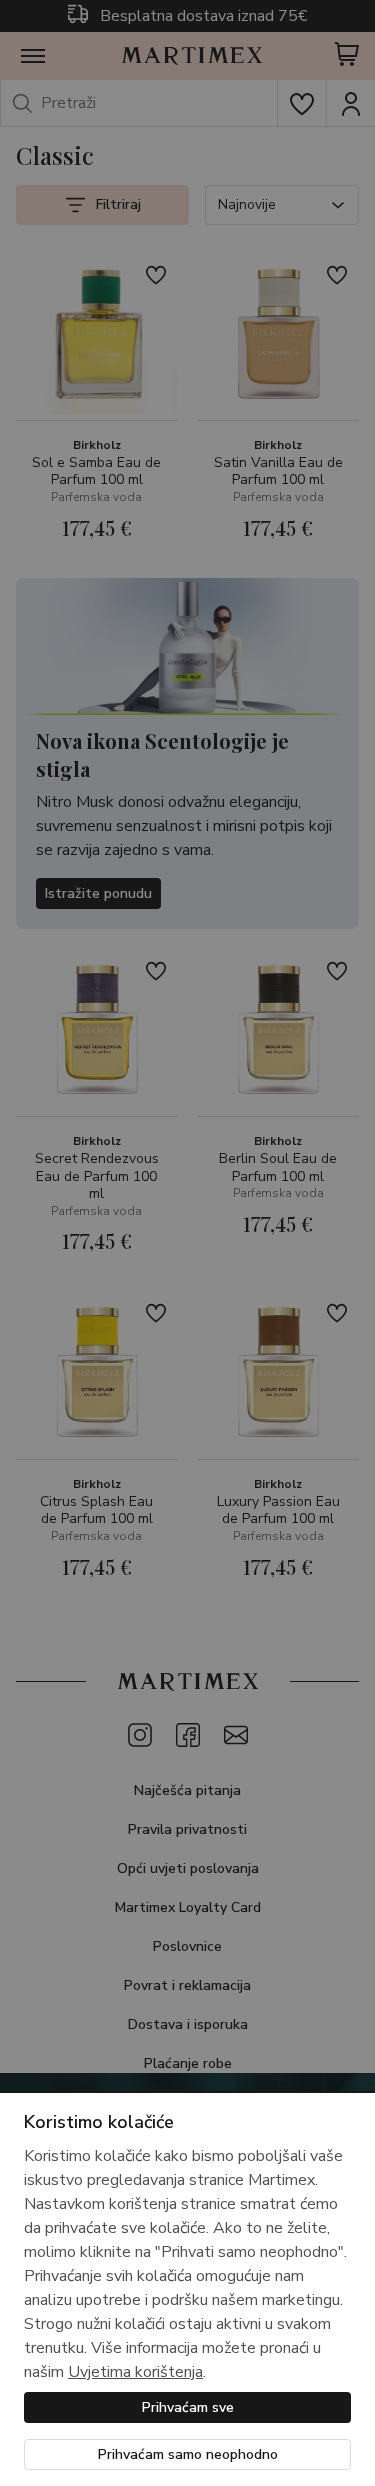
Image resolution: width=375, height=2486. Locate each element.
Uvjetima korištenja (135, 2372)
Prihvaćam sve (188, 2407)
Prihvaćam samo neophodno (188, 2454)
